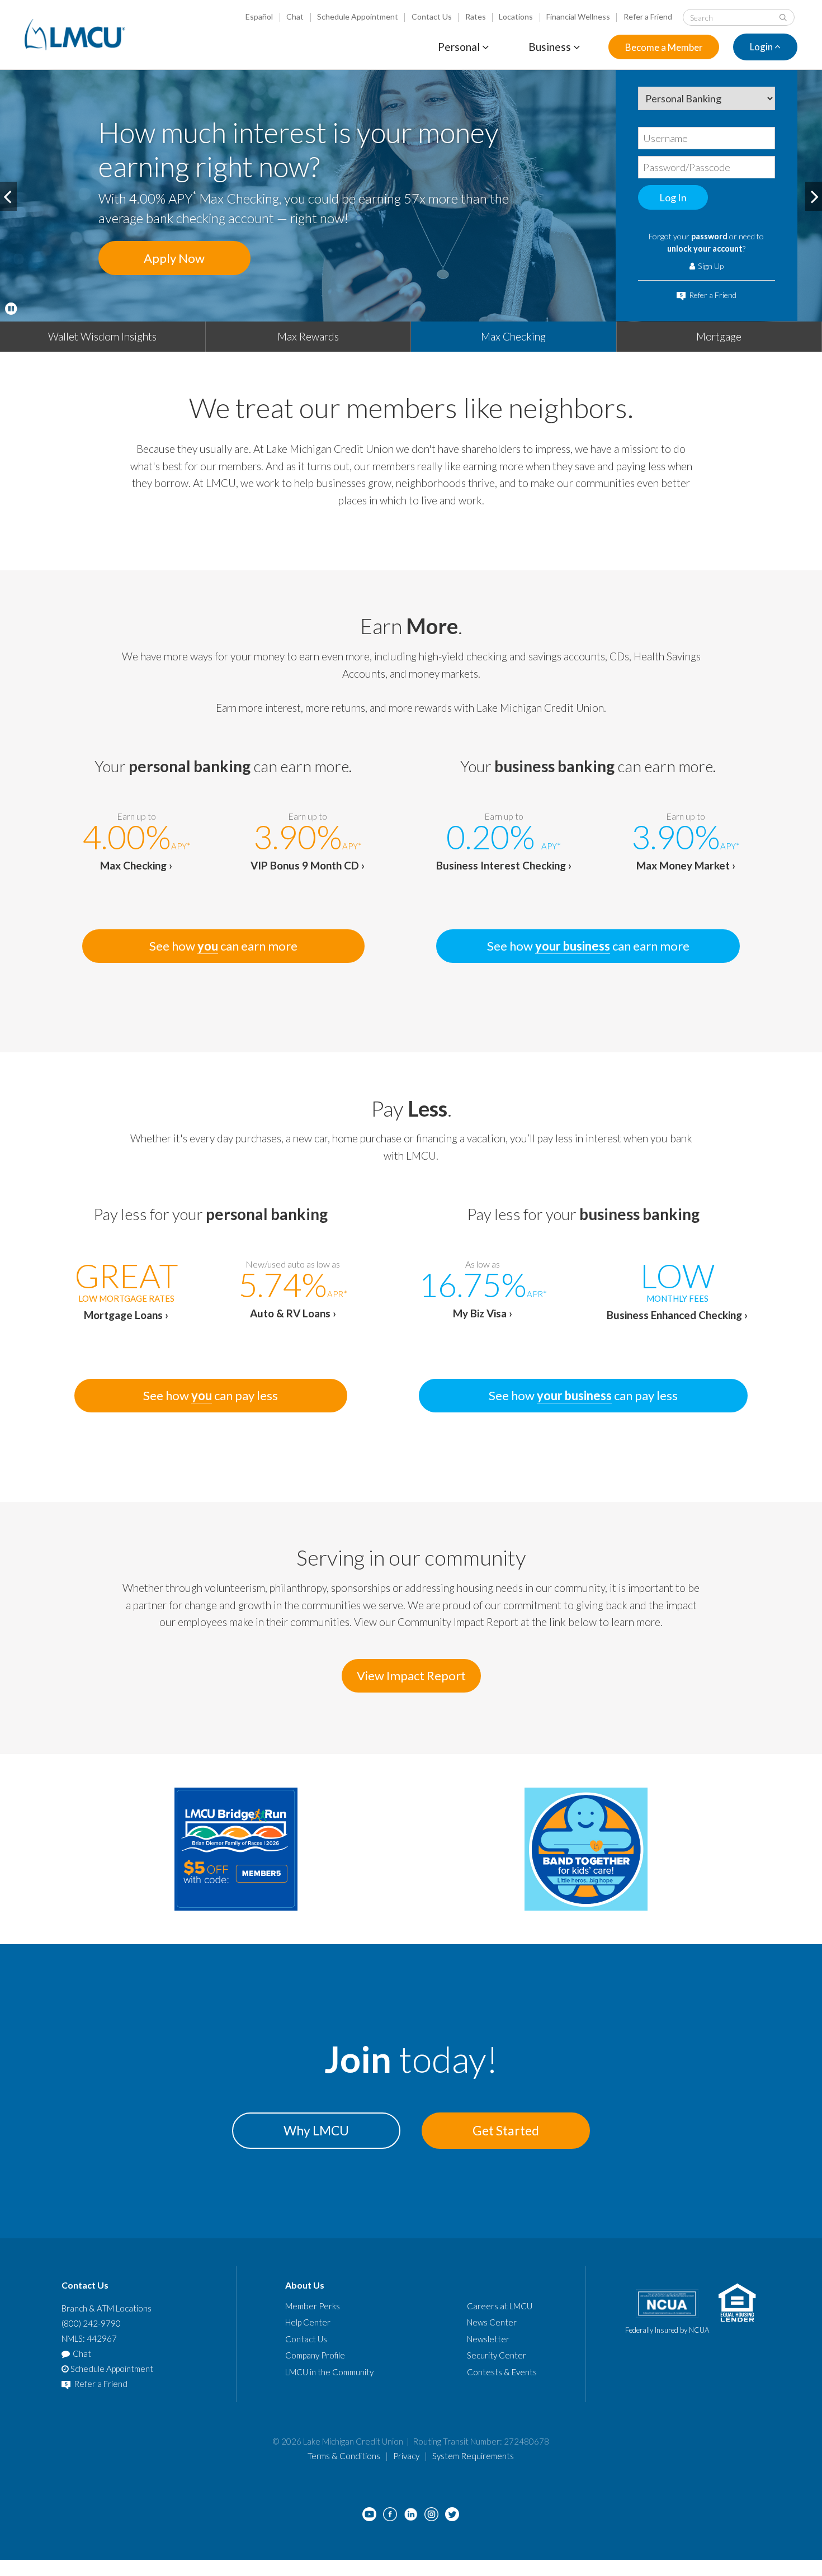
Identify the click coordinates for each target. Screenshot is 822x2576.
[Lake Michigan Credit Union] (75, 35)
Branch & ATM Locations (107, 2308)
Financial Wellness (578, 16)
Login (762, 47)
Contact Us (432, 16)
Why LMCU (316, 2130)
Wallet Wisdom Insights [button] (102, 336)
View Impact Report (411, 1675)
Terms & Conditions (344, 2456)
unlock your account (705, 249)
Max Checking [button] (513, 336)
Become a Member (664, 47)
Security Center (497, 2355)
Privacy (406, 2456)
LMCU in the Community (329, 2372)
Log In (673, 197)
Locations (516, 16)
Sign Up (710, 266)
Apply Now (174, 258)
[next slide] (814, 196)
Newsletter (488, 2339)
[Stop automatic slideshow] (11, 309)
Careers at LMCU (500, 2306)
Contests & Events (502, 2372)
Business (551, 47)
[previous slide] (8, 196)
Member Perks (313, 2306)
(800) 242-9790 (91, 2323)
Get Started (506, 2130)
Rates (476, 16)
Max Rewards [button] (308, 336)
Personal (460, 47)
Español (259, 16)
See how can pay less (211, 1395)
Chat (295, 16)
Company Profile (315, 2355)
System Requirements (473, 2456)
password (709, 236)
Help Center (308, 2322)
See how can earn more (223, 946)
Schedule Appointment (358, 16)
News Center (492, 2322)
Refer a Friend (648, 16)
